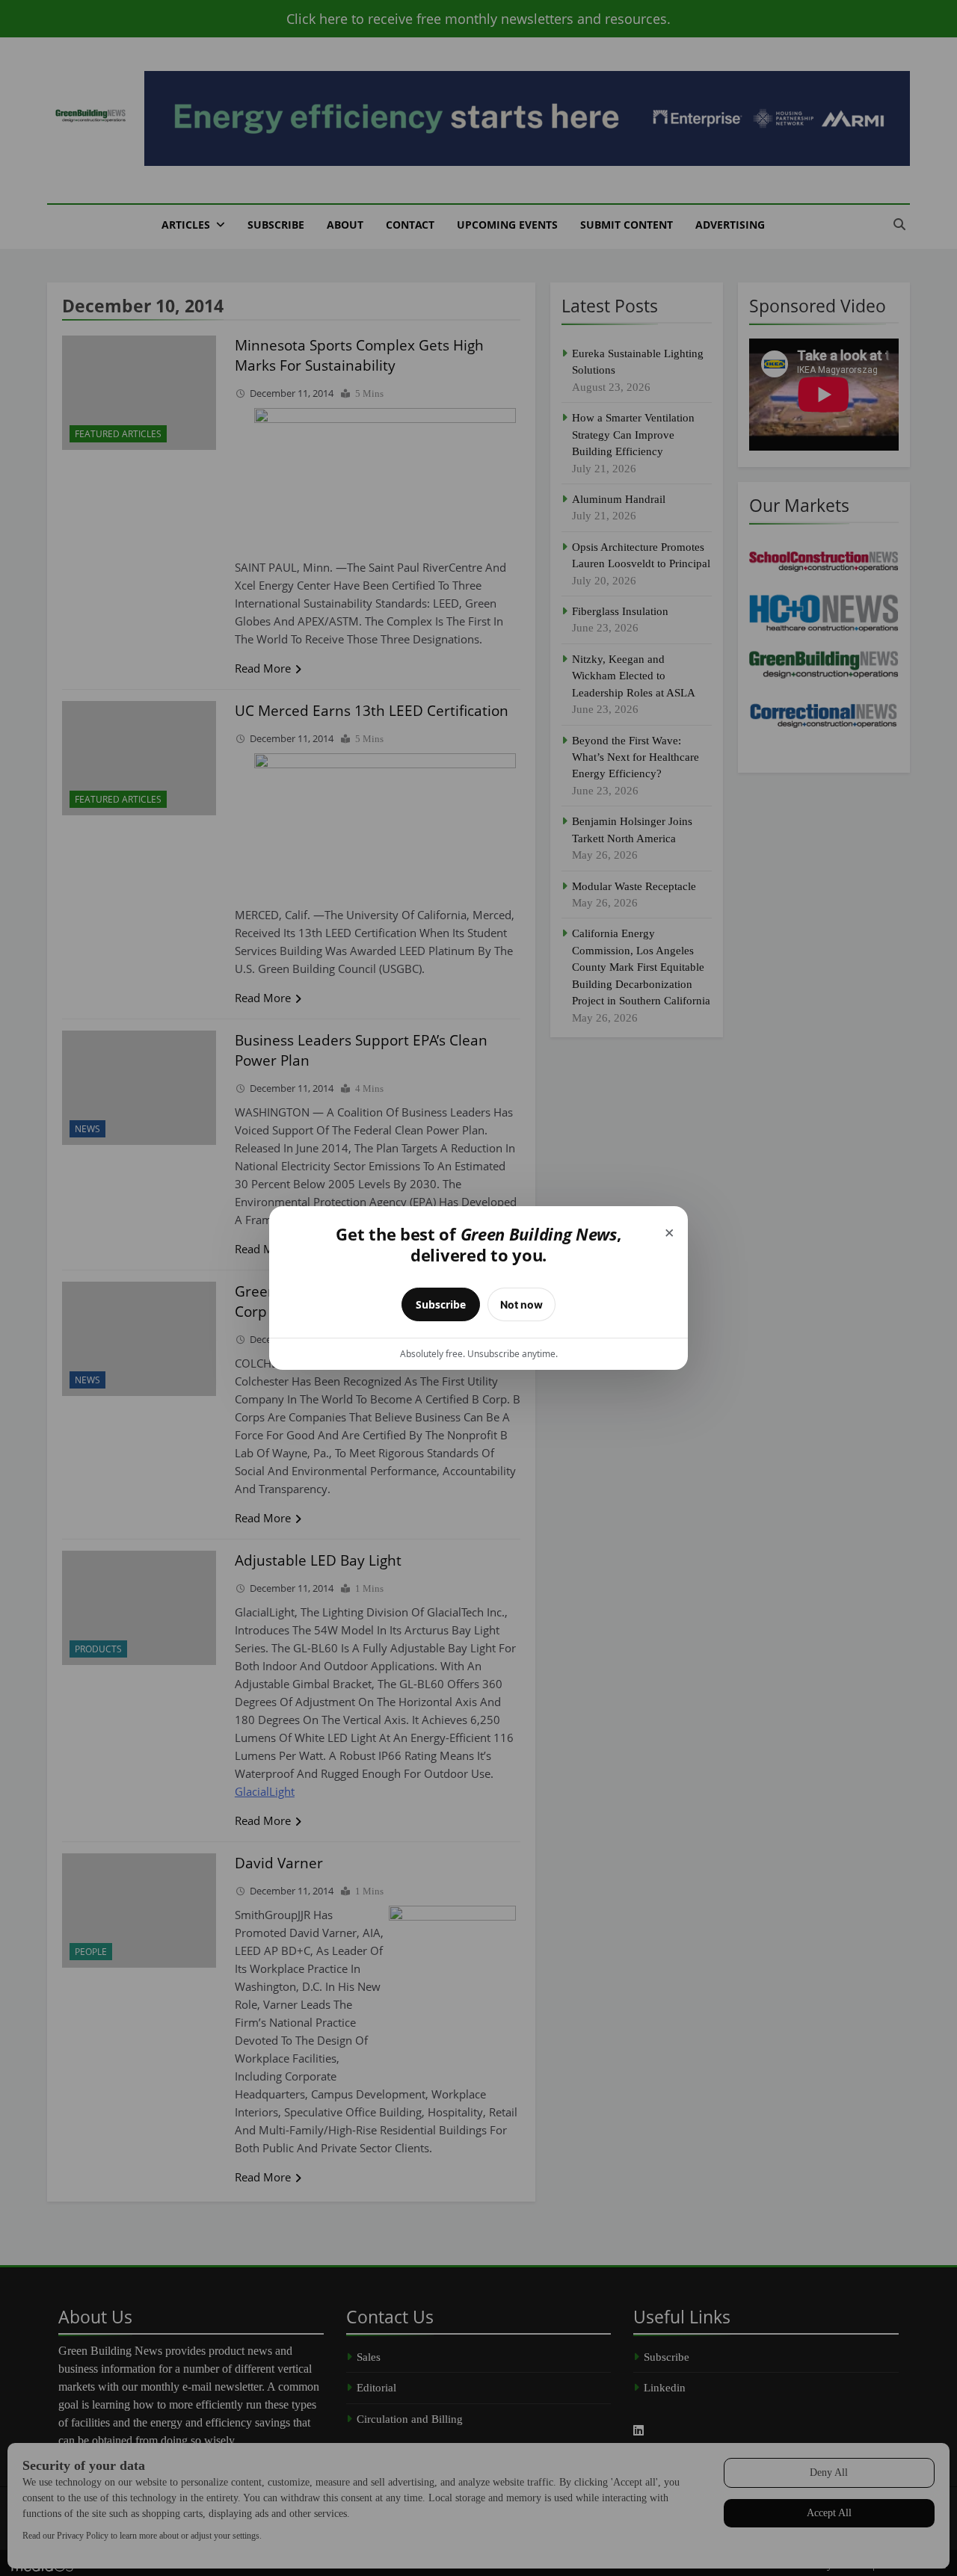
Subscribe (441, 1304)
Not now (521, 1304)
